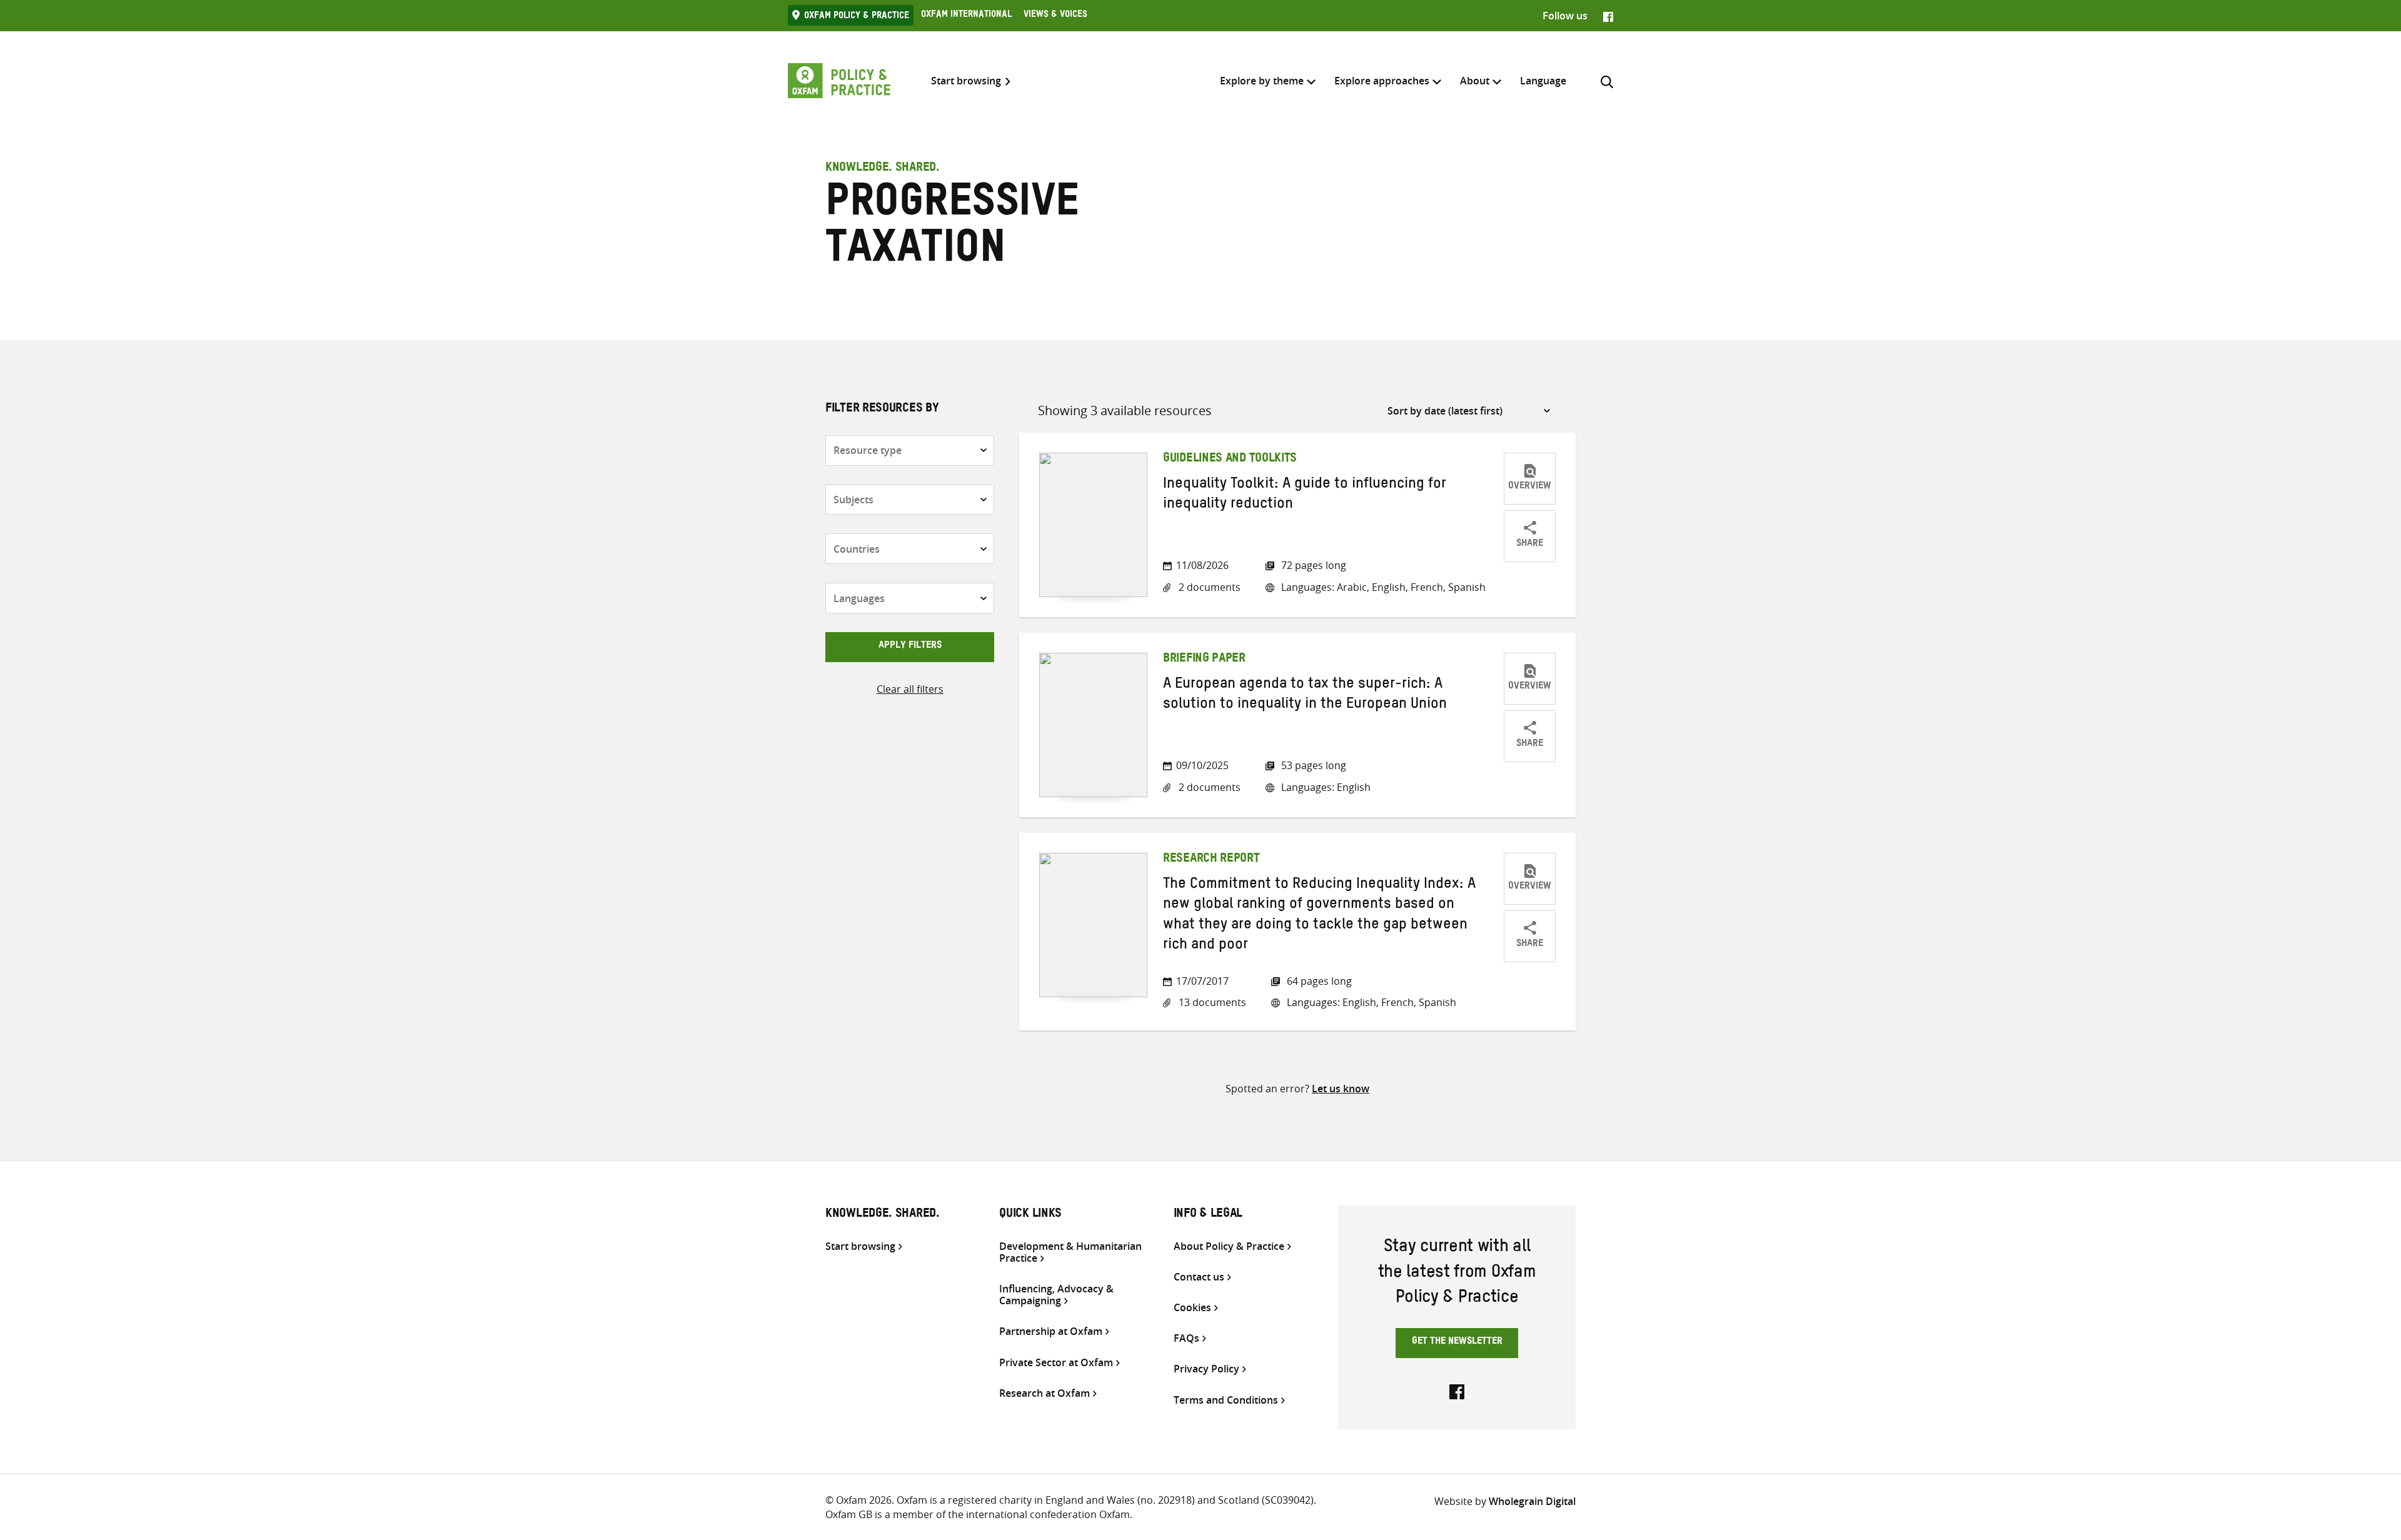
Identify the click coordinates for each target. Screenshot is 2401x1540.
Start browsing (966, 81)
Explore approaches (1382, 81)
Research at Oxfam (1044, 1393)
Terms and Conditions (1226, 1400)
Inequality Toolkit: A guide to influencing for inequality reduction (1305, 496)
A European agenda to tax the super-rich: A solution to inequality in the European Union (1305, 696)
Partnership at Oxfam (1051, 1331)
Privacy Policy (1206, 1369)
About (1475, 81)
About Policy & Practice (1229, 1246)
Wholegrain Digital (1532, 1501)
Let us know (1341, 1089)
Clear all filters (910, 689)
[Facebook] (1608, 16)
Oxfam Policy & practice (857, 17)
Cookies (1192, 1308)
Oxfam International (966, 16)
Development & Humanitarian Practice (1070, 1252)
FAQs (1186, 1338)
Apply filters (910, 647)
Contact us (1199, 1277)
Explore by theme (1262, 81)
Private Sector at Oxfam (1056, 1363)
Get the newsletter (1457, 1342)
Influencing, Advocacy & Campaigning (1056, 1295)
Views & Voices (1055, 16)
